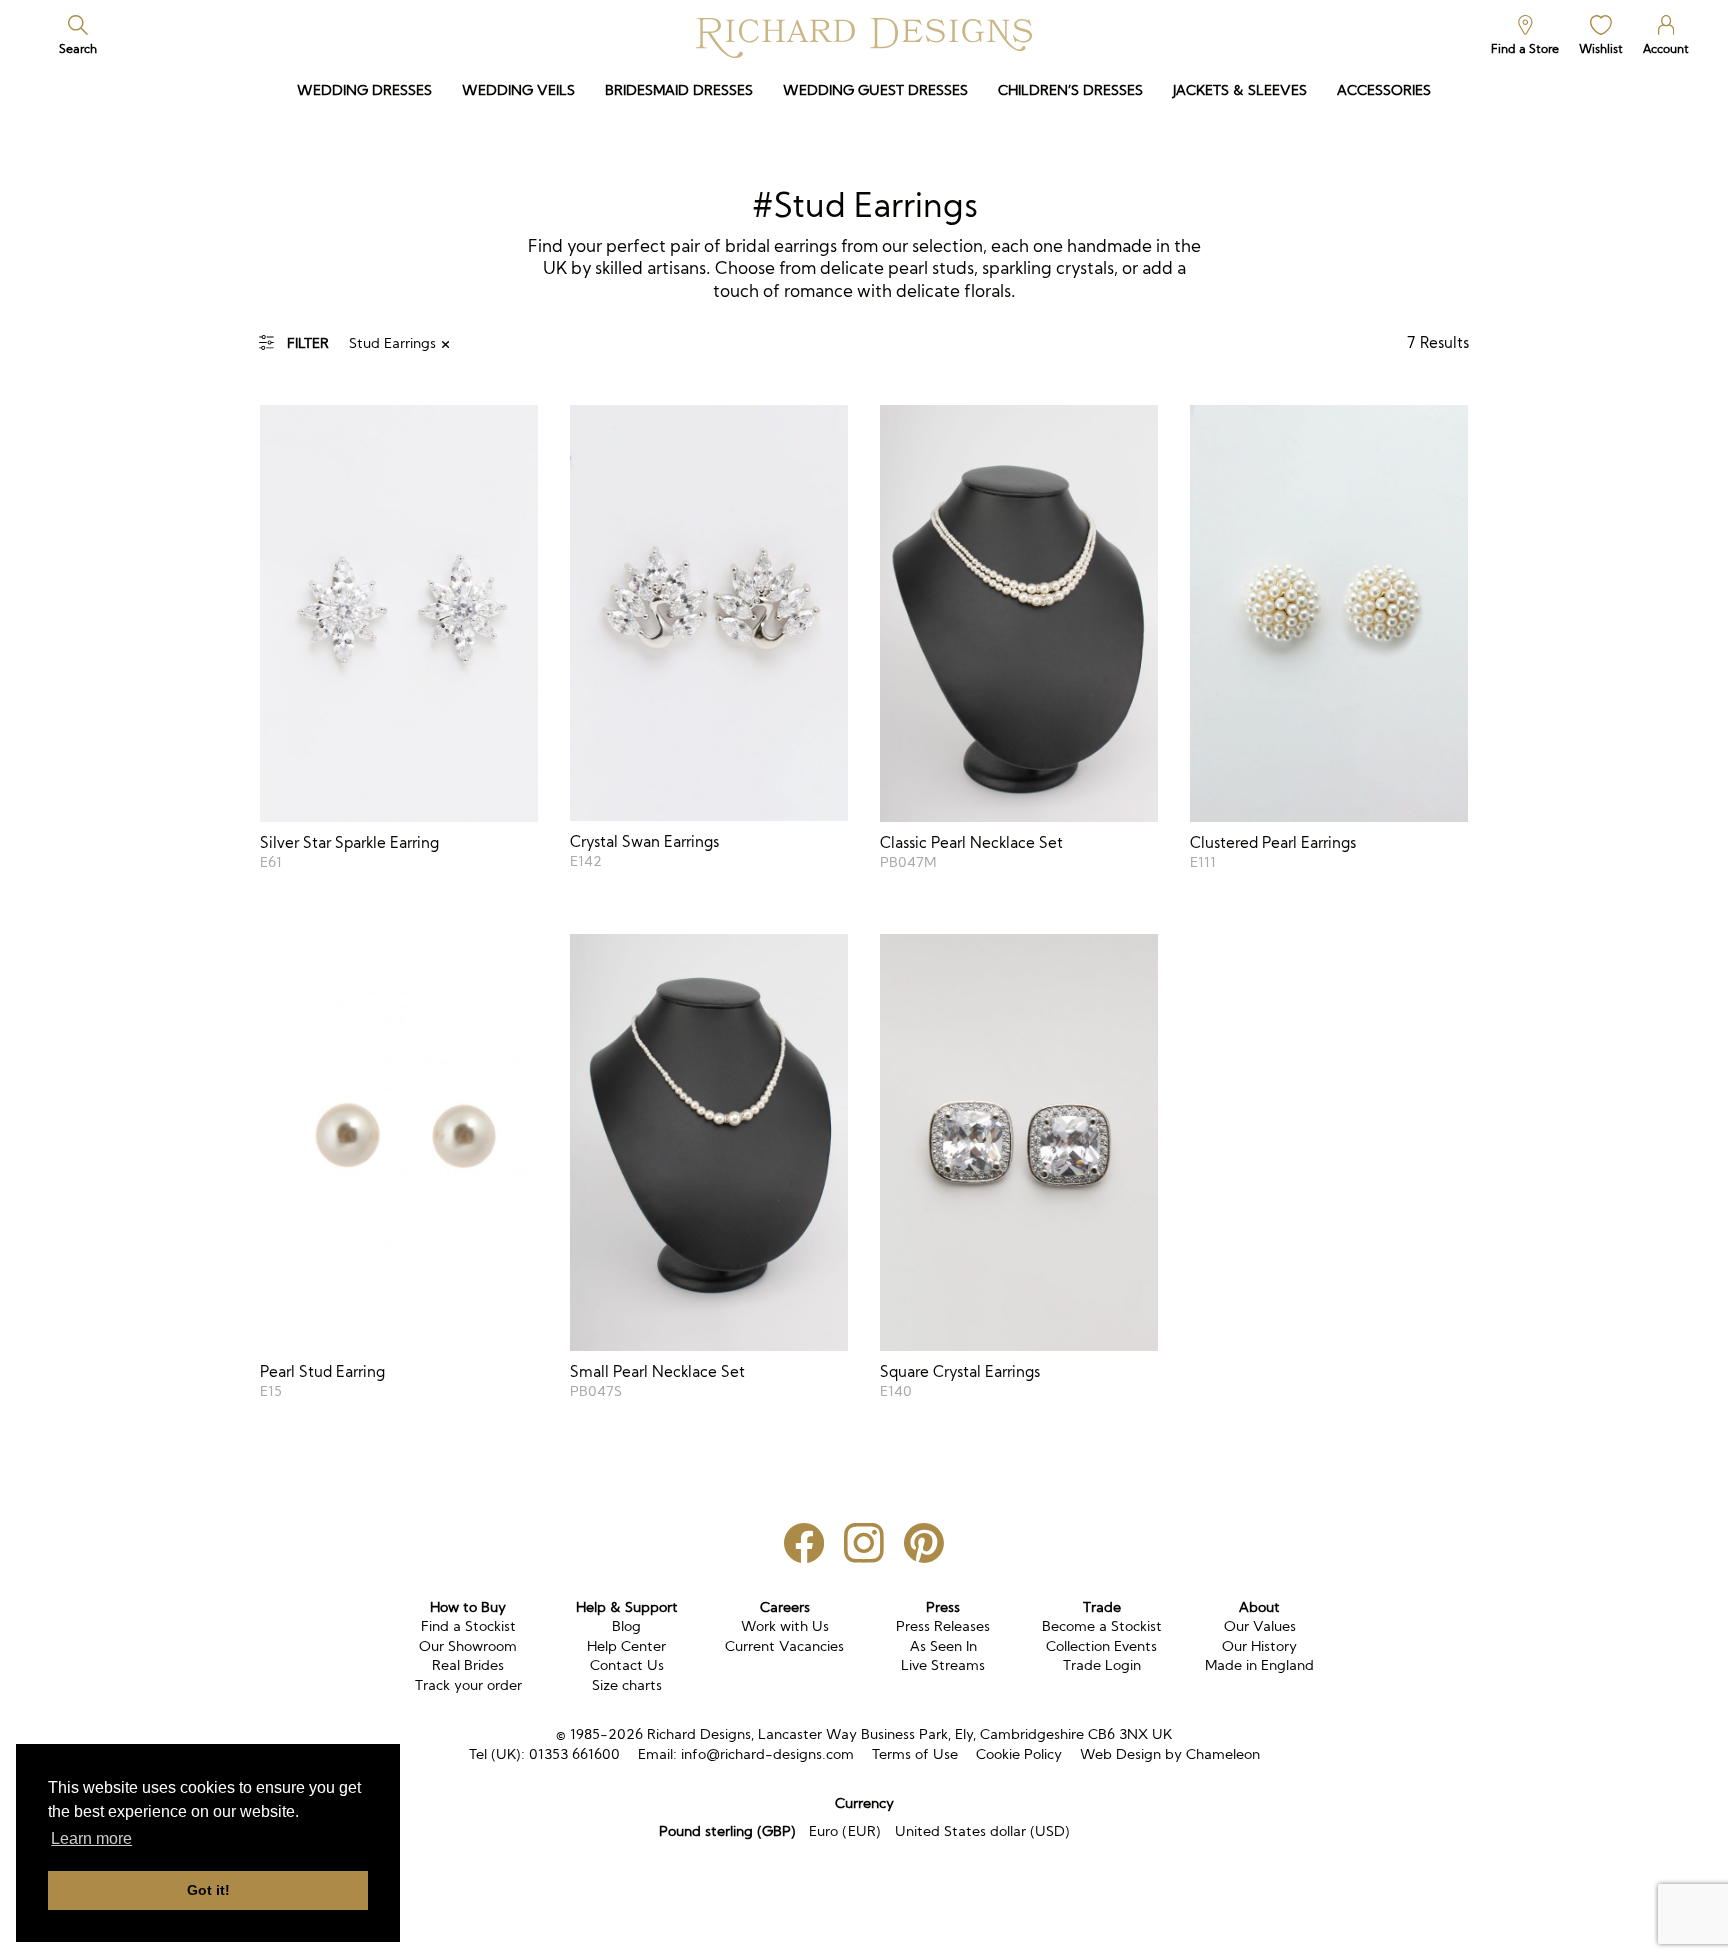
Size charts (627, 1685)
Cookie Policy (1019, 1754)
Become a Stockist (1102, 1626)
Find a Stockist (468, 1626)
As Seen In (943, 1646)
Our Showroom (468, 1646)
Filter (308, 343)
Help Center (626, 1646)
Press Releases (943, 1626)
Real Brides (468, 1665)
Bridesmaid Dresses (679, 90)
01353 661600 (574, 1754)
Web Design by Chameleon (1170, 1754)
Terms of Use (915, 1754)
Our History (1259, 1646)
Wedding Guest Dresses (875, 90)
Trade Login (1102, 1665)
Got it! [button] (208, 1890)
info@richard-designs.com (767, 1754)
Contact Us (627, 1665)
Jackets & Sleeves (1240, 90)
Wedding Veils (518, 90)
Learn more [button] (91, 1838)
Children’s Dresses (1070, 90)
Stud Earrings (392, 343)
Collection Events (1101, 1646)
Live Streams (943, 1665)
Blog (626, 1626)
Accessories (1384, 90)
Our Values (1260, 1626)
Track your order (468, 1685)
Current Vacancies (784, 1646)
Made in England (1259, 1665)
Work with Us (785, 1626)
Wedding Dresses (364, 90)
